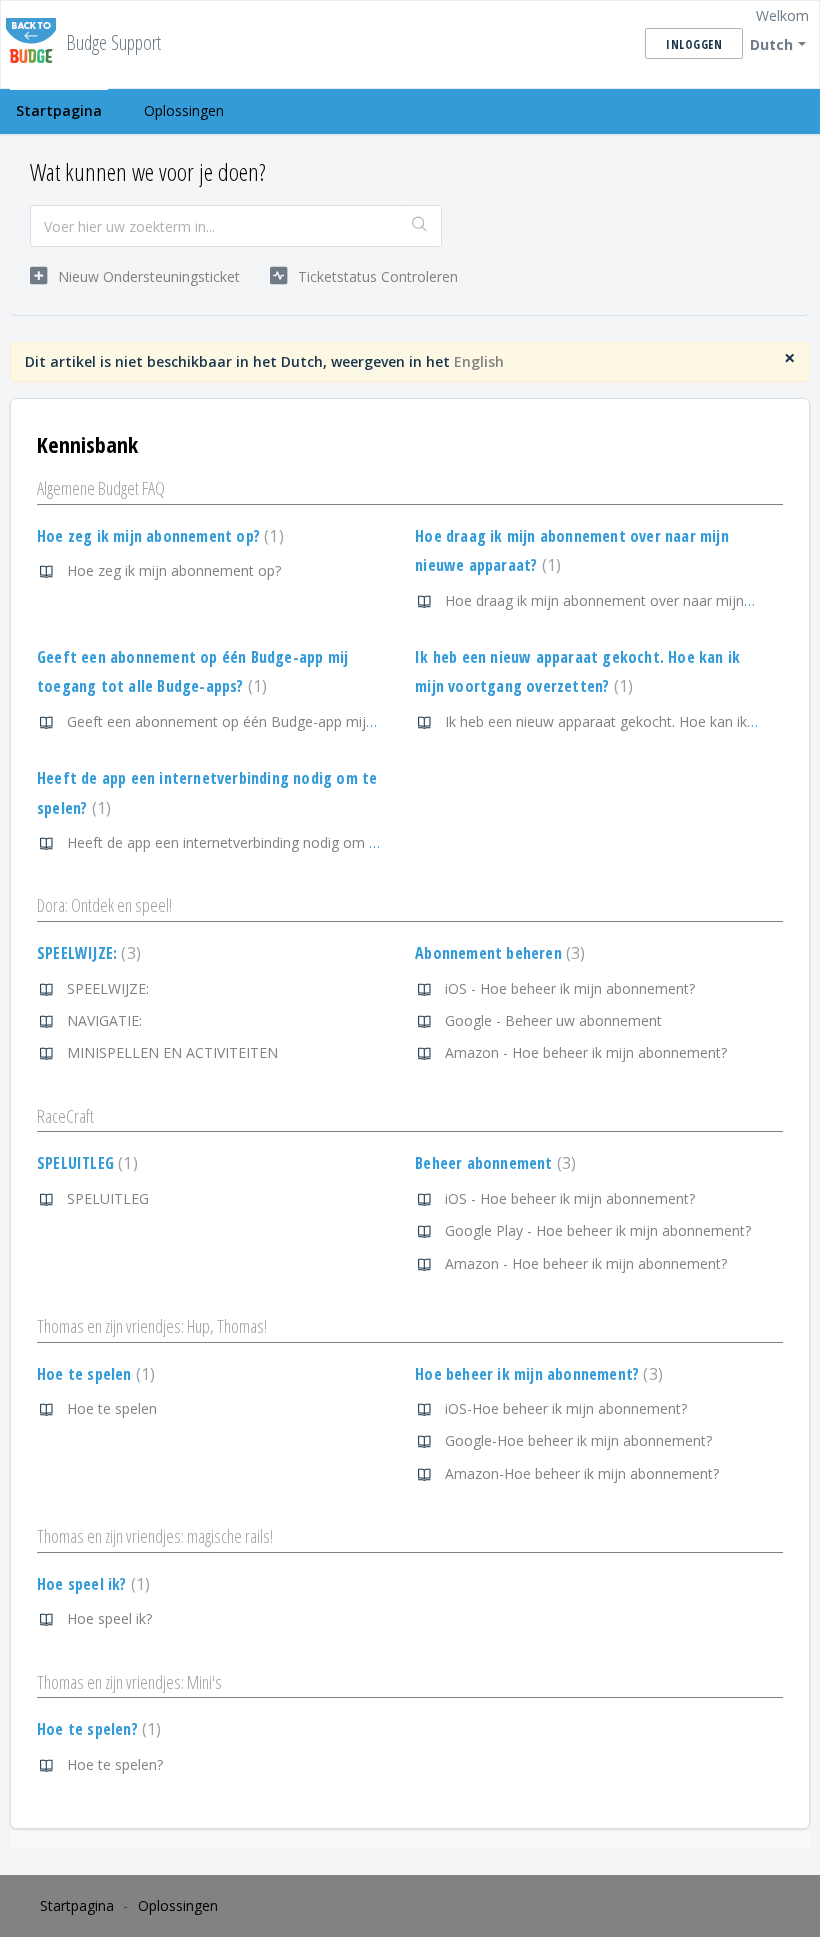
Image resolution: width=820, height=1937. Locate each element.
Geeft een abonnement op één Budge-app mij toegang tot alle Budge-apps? (314, 721)
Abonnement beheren (497, 953)
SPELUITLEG (85, 1163)
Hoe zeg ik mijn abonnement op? (158, 536)
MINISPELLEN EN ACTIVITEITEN (172, 1052)
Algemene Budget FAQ (101, 488)
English (479, 361)
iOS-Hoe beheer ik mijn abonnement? (566, 1408)
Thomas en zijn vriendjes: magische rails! (155, 1536)
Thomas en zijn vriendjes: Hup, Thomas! (152, 1326)
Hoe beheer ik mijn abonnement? (536, 1374)
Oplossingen (184, 110)
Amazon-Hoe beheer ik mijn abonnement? (582, 1473)
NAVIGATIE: (104, 1020)
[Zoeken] (420, 226)
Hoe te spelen (93, 1374)
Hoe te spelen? (96, 1729)
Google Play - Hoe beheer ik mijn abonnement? (598, 1230)
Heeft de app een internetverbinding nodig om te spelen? (250, 842)
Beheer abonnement (493, 1163)
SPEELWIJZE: (86, 953)
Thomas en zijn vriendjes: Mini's (129, 1682)
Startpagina (59, 110)
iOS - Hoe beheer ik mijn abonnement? (570, 988)
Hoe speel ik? (91, 1584)
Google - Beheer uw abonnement (553, 1020)
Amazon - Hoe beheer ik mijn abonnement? (586, 1052)
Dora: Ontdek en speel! (104, 905)
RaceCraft (65, 1116)
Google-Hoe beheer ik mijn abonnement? (578, 1440)
